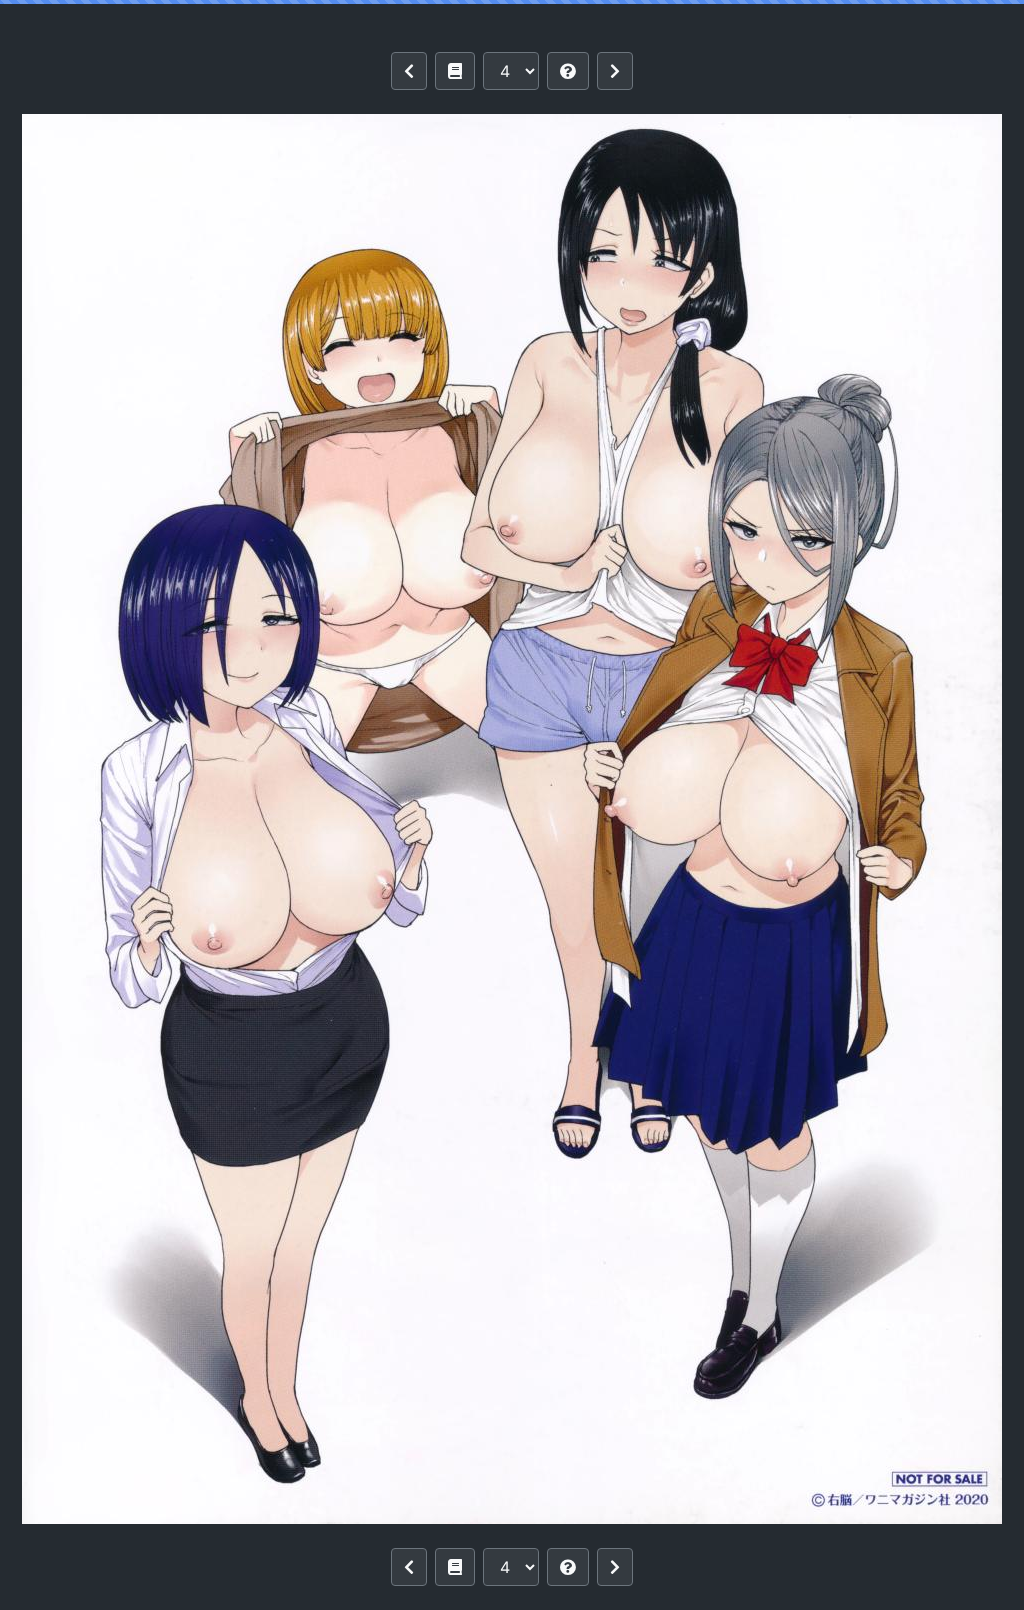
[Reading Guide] (568, 71)
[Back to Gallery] (455, 71)
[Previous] (409, 71)
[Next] (615, 71)
